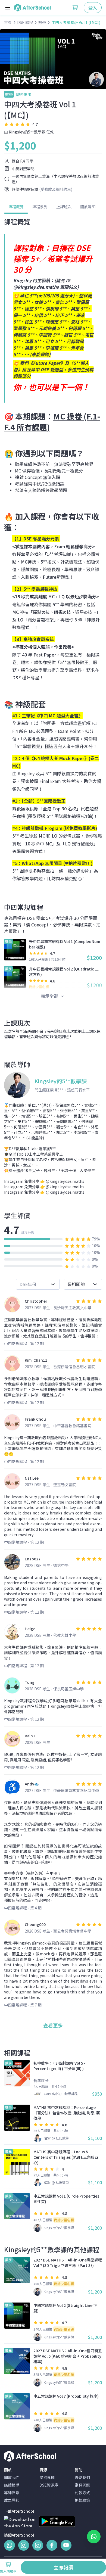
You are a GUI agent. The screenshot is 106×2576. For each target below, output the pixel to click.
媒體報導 (12, 2485)
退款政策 (82, 2500)
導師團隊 (12, 2493)
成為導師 (12, 2500)
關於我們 (12, 2477)
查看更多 (53, 2025)
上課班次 (64, 207)
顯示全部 (50, 996)
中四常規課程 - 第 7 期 (23, 2005)
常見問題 (82, 2485)
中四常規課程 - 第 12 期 (24, 1343)
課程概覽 (16, 207)
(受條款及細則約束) (56, 189)
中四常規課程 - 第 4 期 (23, 1908)
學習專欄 (47, 2477)
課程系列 (40, 207)
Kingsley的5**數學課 (27, 132)
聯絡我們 (82, 2477)
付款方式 (82, 2493)
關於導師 (88, 207)
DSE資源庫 (49, 2485)
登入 (93, 8)
